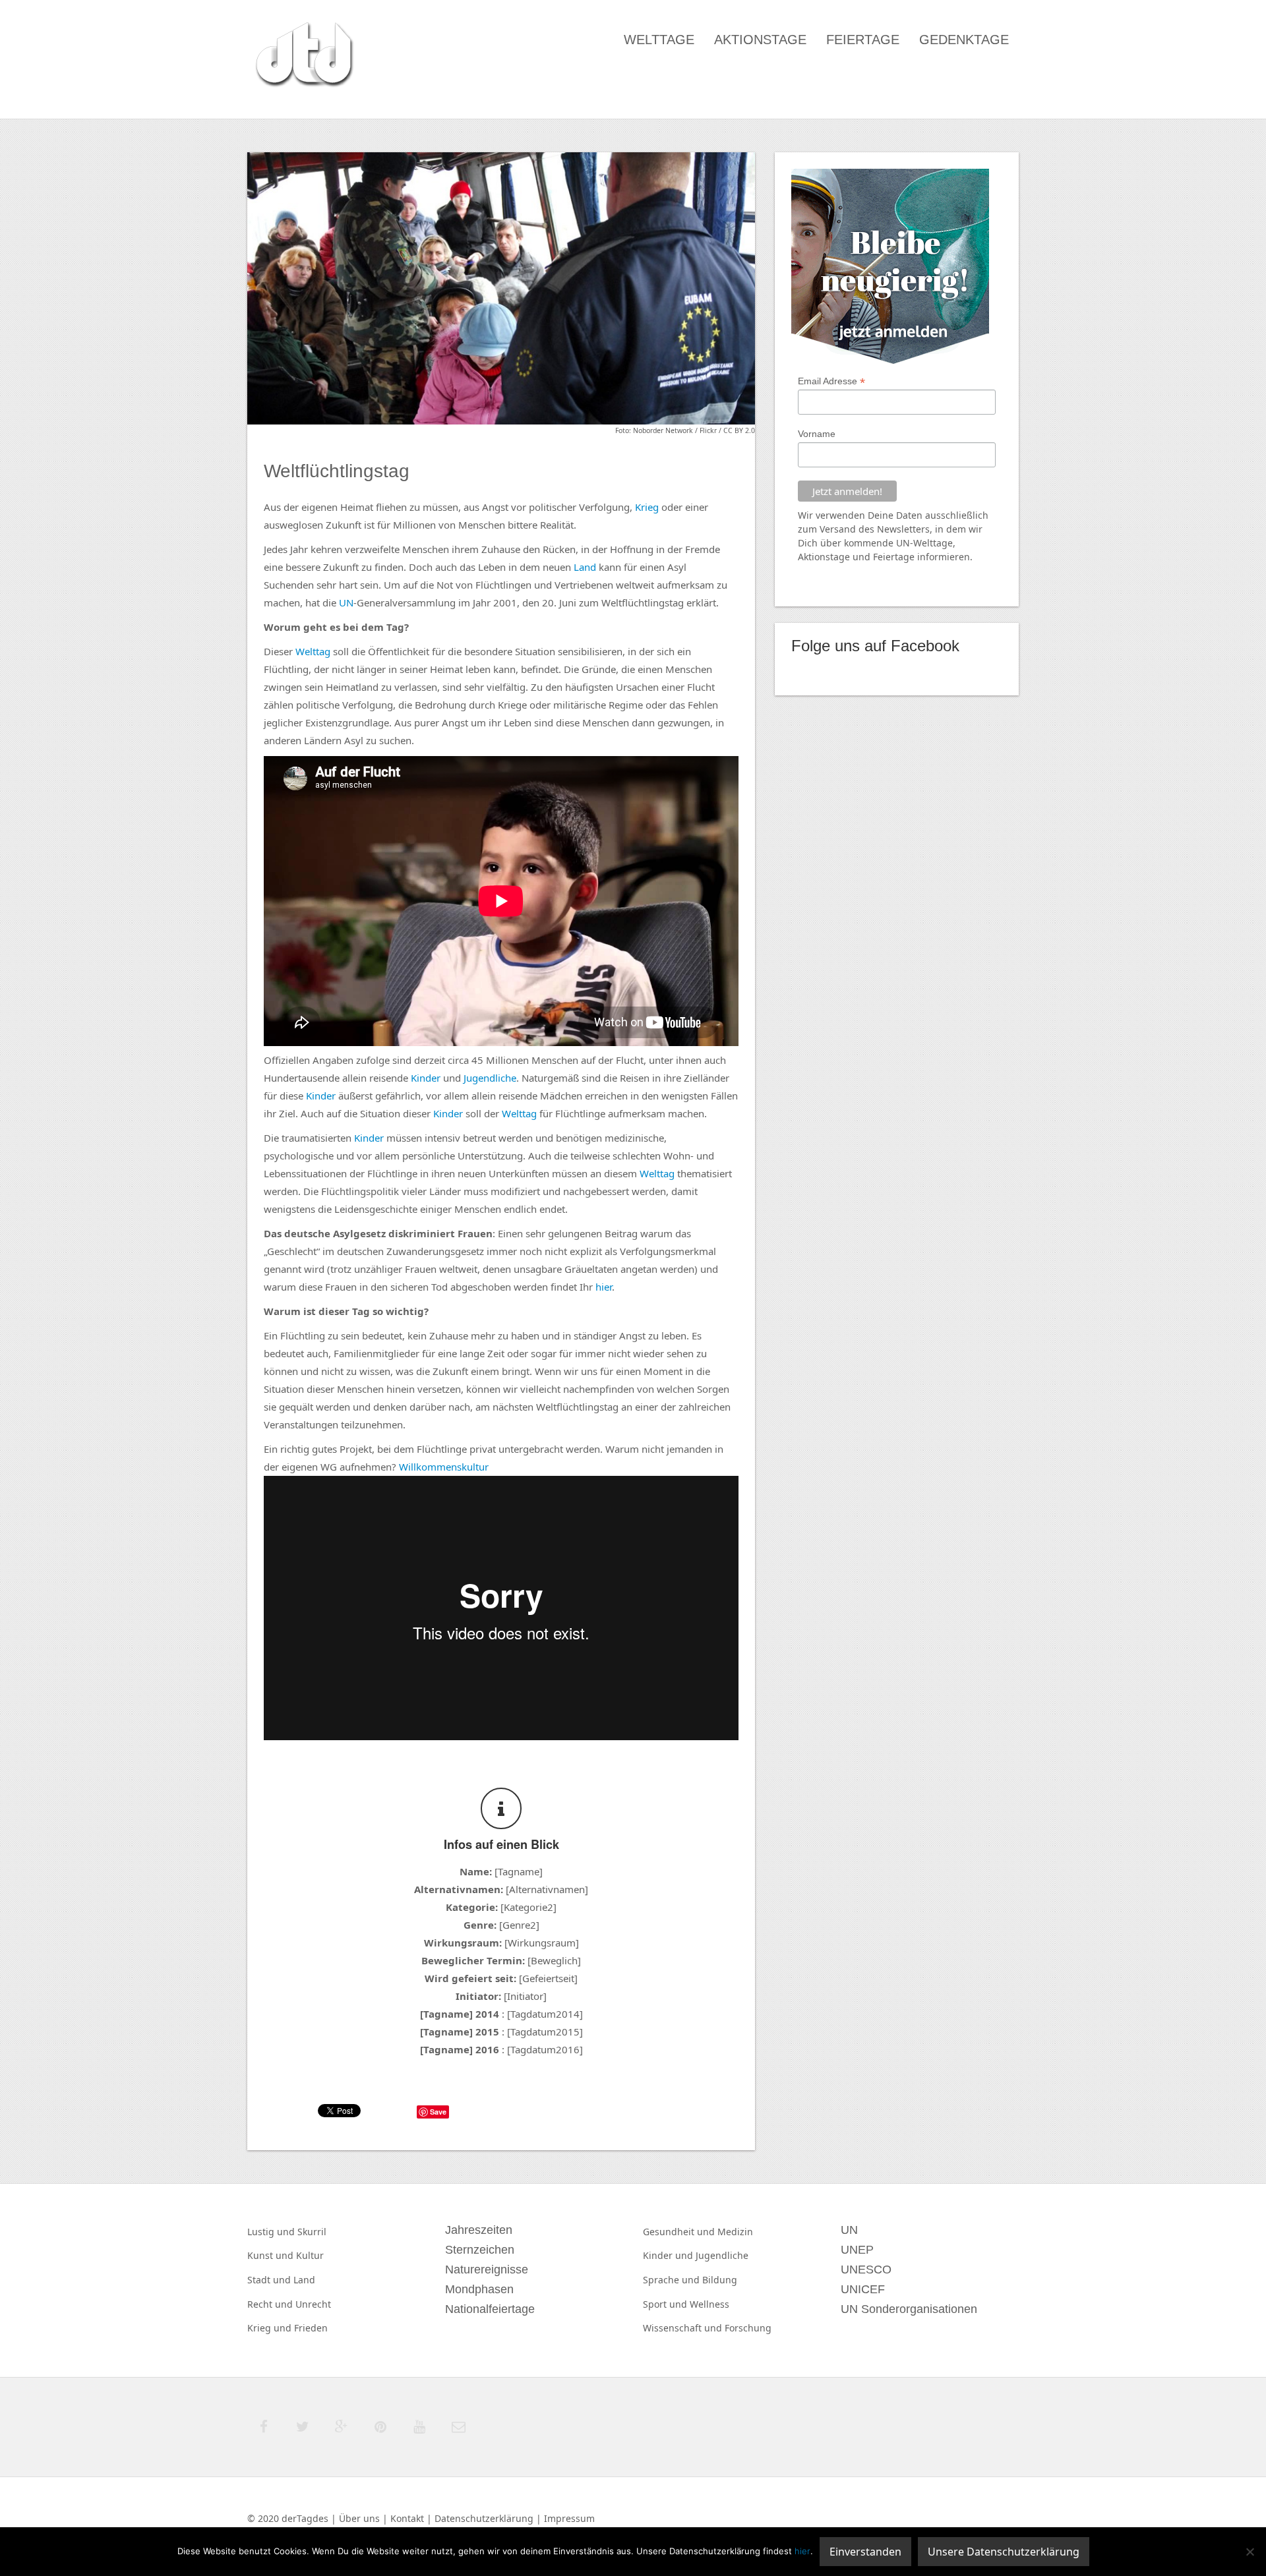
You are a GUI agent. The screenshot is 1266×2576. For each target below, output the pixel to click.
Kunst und (272, 2255)
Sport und (666, 2304)
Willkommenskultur (444, 1467)
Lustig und (272, 2232)
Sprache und (673, 2280)
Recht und (271, 2304)
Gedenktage (964, 40)
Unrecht (313, 2304)
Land (585, 567)
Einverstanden (865, 2552)
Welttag (313, 651)
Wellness (709, 2304)
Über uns (359, 2518)
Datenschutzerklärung (484, 2518)
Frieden (311, 2328)
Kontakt (407, 2518)
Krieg (647, 507)
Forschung (748, 2328)
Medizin (735, 2232)
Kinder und (669, 2255)
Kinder (426, 1078)
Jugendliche (490, 1078)
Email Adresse (831, 381)
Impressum (569, 2518)
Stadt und (270, 2280)
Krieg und (271, 2328)
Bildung (720, 2280)
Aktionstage (760, 40)
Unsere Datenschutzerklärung (1004, 2552)
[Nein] (1250, 2552)
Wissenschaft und (684, 2328)
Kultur (310, 2255)
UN (346, 602)
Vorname (817, 434)
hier (604, 1287)
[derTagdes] (303, 57)
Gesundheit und (680, 2232)
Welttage (659, 40)
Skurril (312, 2232)
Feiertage (863, 40)
